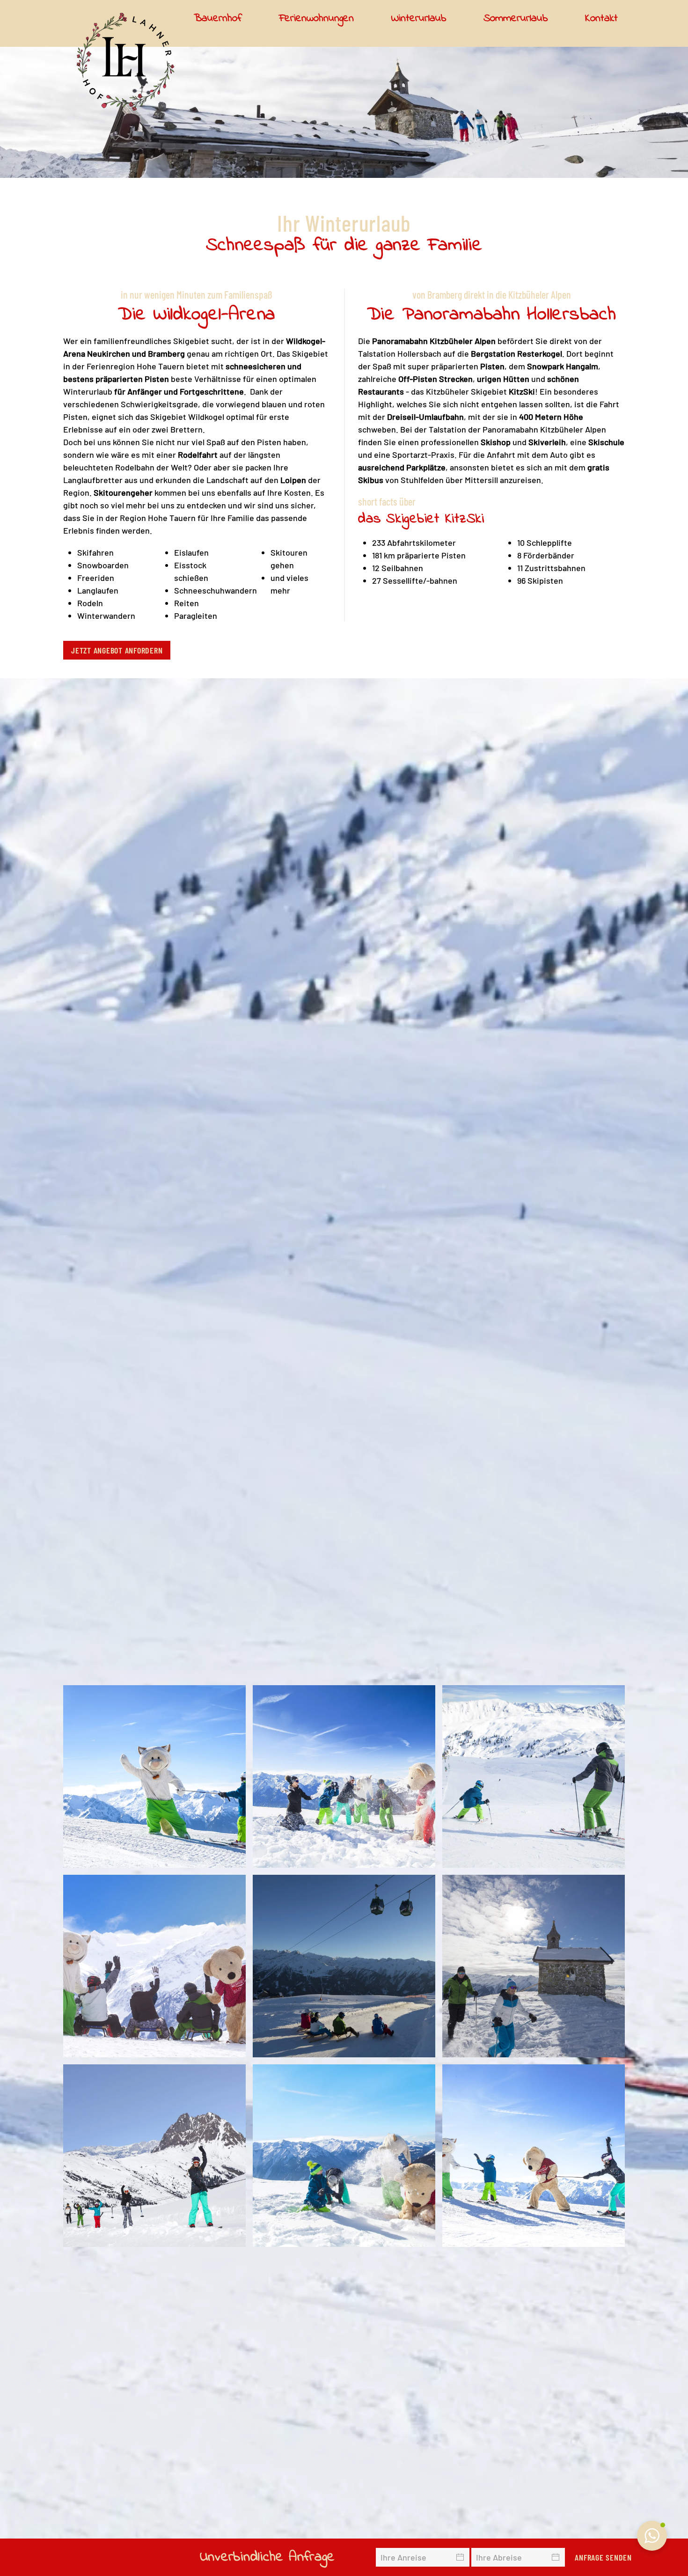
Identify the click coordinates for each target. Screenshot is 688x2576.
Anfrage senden (603, 2557)
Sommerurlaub (516, 18)
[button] (154, 1776)
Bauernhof (218, 18)
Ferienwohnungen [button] (316, 18)
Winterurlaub (419, 18)
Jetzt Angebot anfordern (117, 650)
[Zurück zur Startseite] (125, 62)
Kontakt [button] (601, 18)
